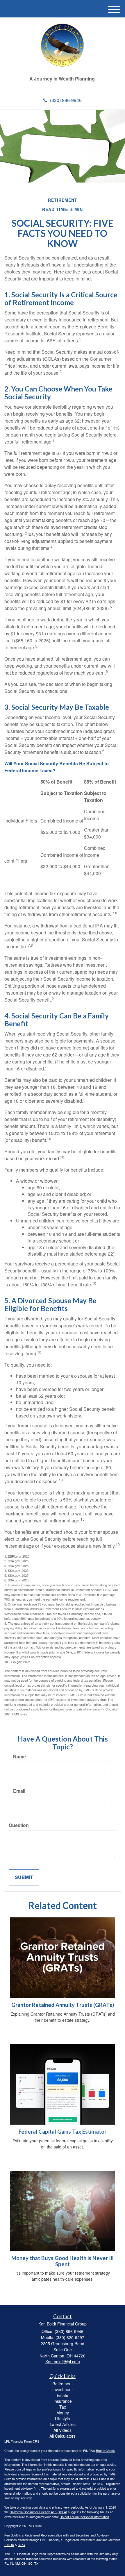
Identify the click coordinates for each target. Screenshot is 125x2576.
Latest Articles (63, 2424)
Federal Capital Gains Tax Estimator (63, 2132)
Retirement (63, 2384)
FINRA (9, 2545)
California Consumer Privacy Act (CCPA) (38, 2512)
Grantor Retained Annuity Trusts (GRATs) (63, 2005)
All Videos (63, 2430)
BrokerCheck (105, 2450)
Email (19, 1791)
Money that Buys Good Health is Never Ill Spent (63, 2261)
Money (63, 2413)
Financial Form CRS (25, 2441)
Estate (63, 2395)
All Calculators (63, 2436)
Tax (63, 2407)
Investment (63, 2389)
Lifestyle (63, 2418)
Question (19, 1825)
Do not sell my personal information (84, 2517)
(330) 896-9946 (66, 100)
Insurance (63, 2401)
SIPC (21, 2545)
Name (19, 1757)
